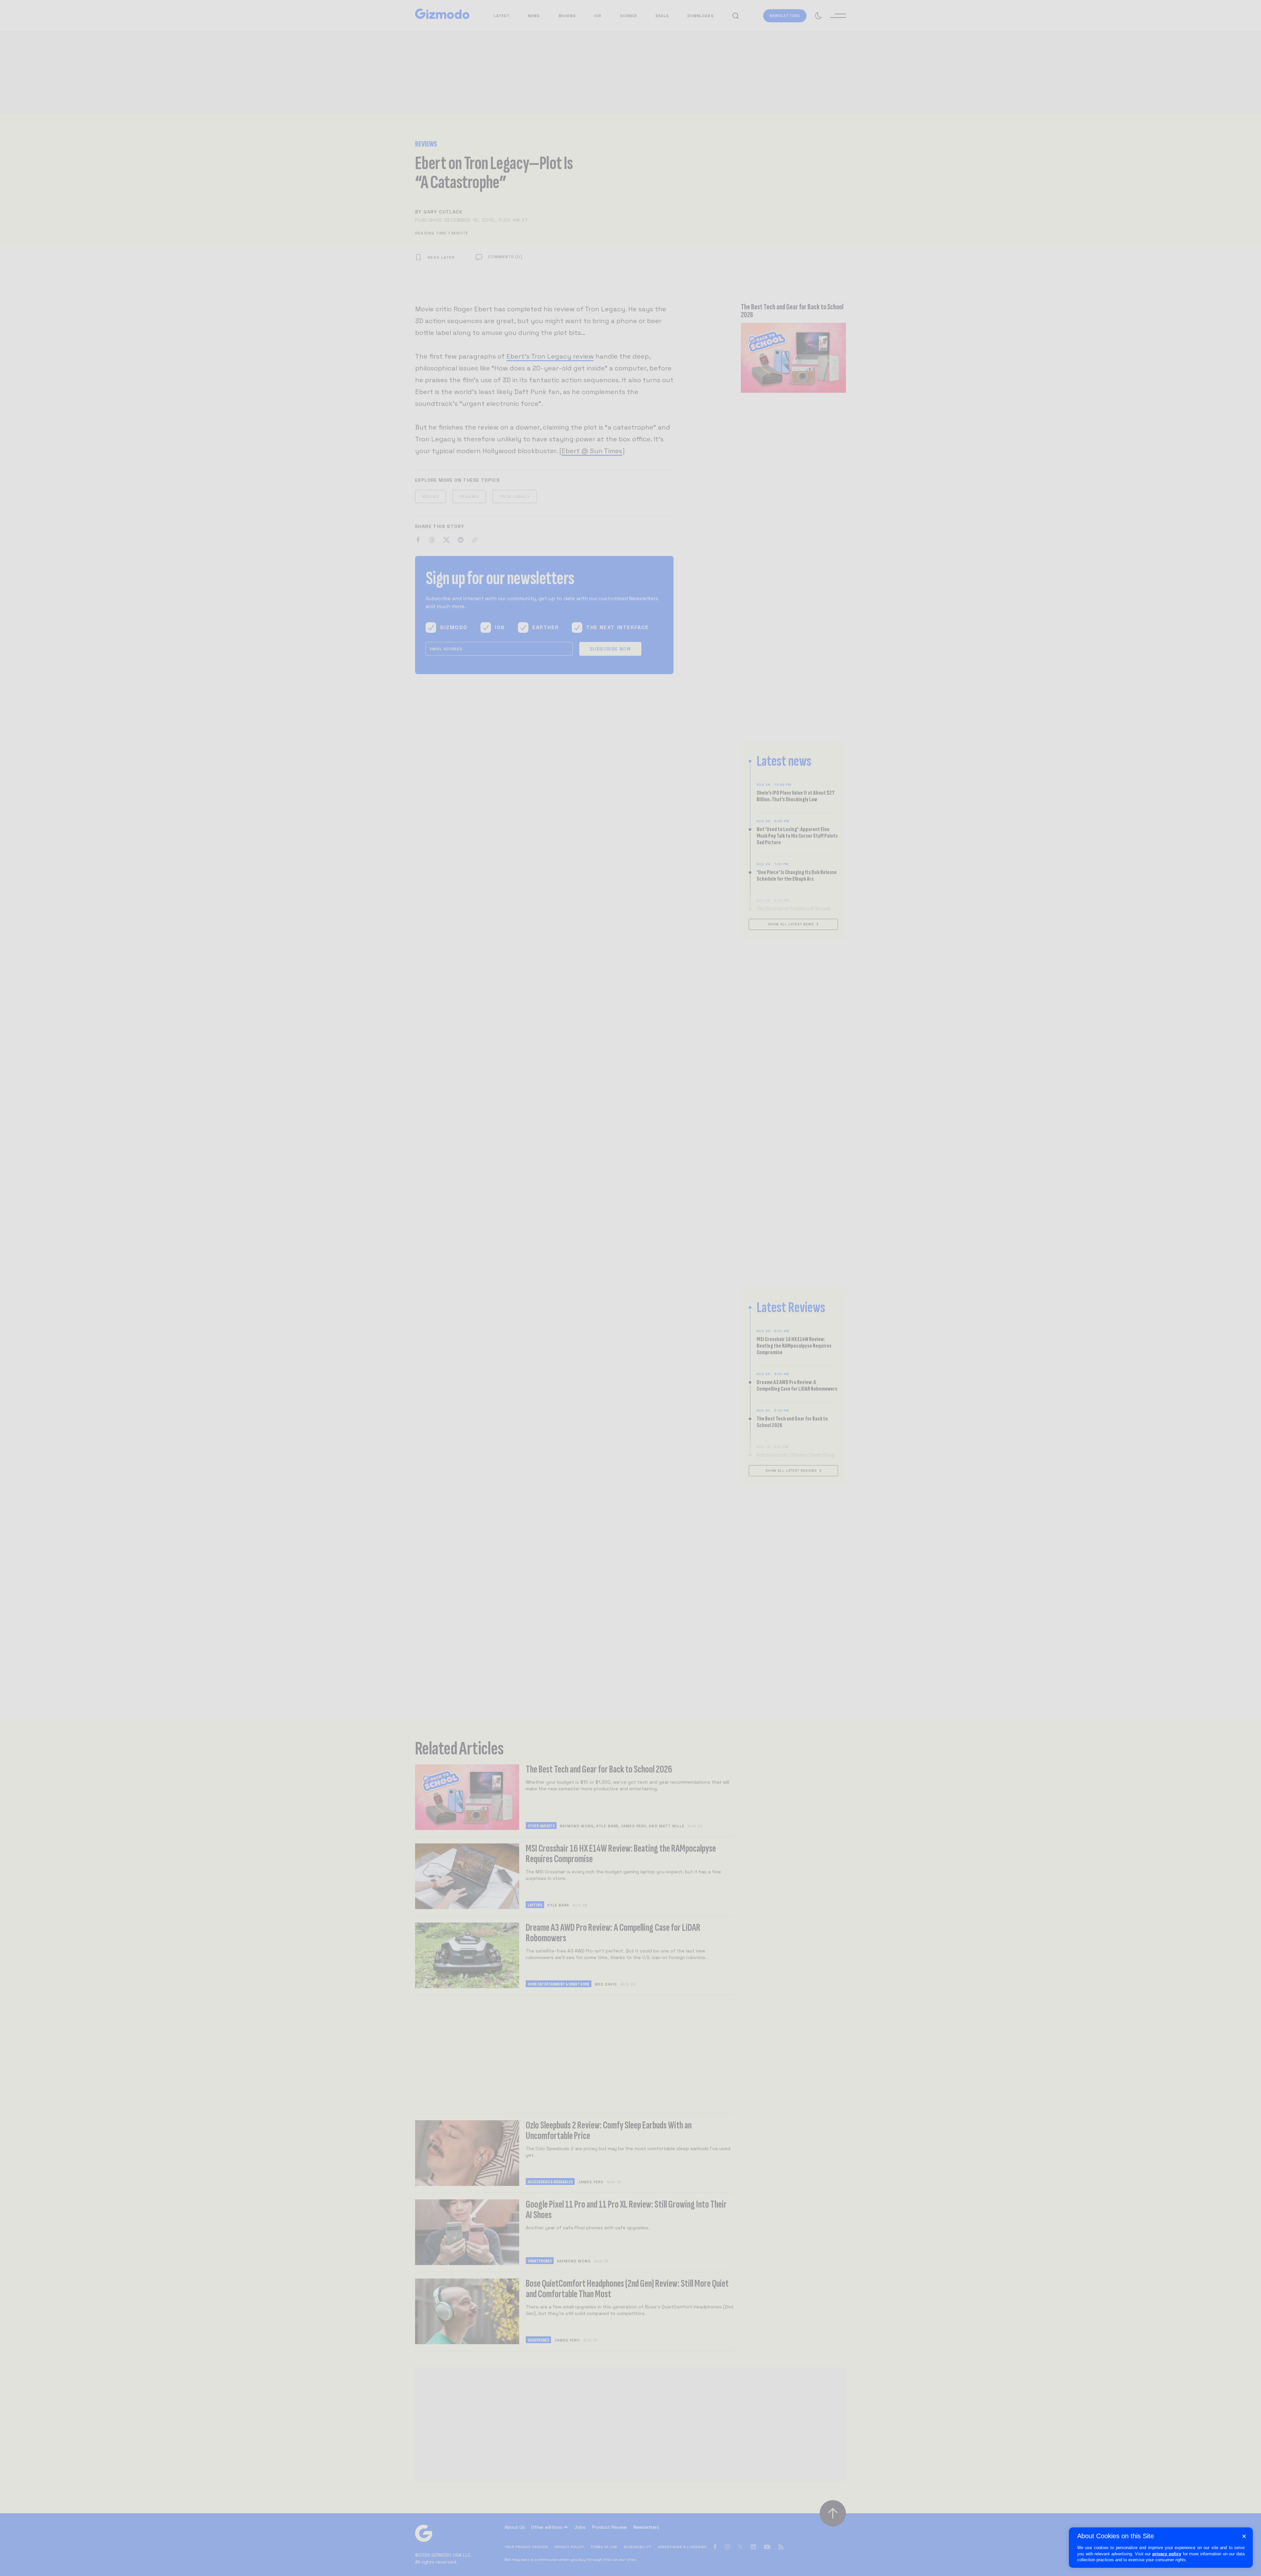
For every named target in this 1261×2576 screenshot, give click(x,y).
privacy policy (1167, 2554)
